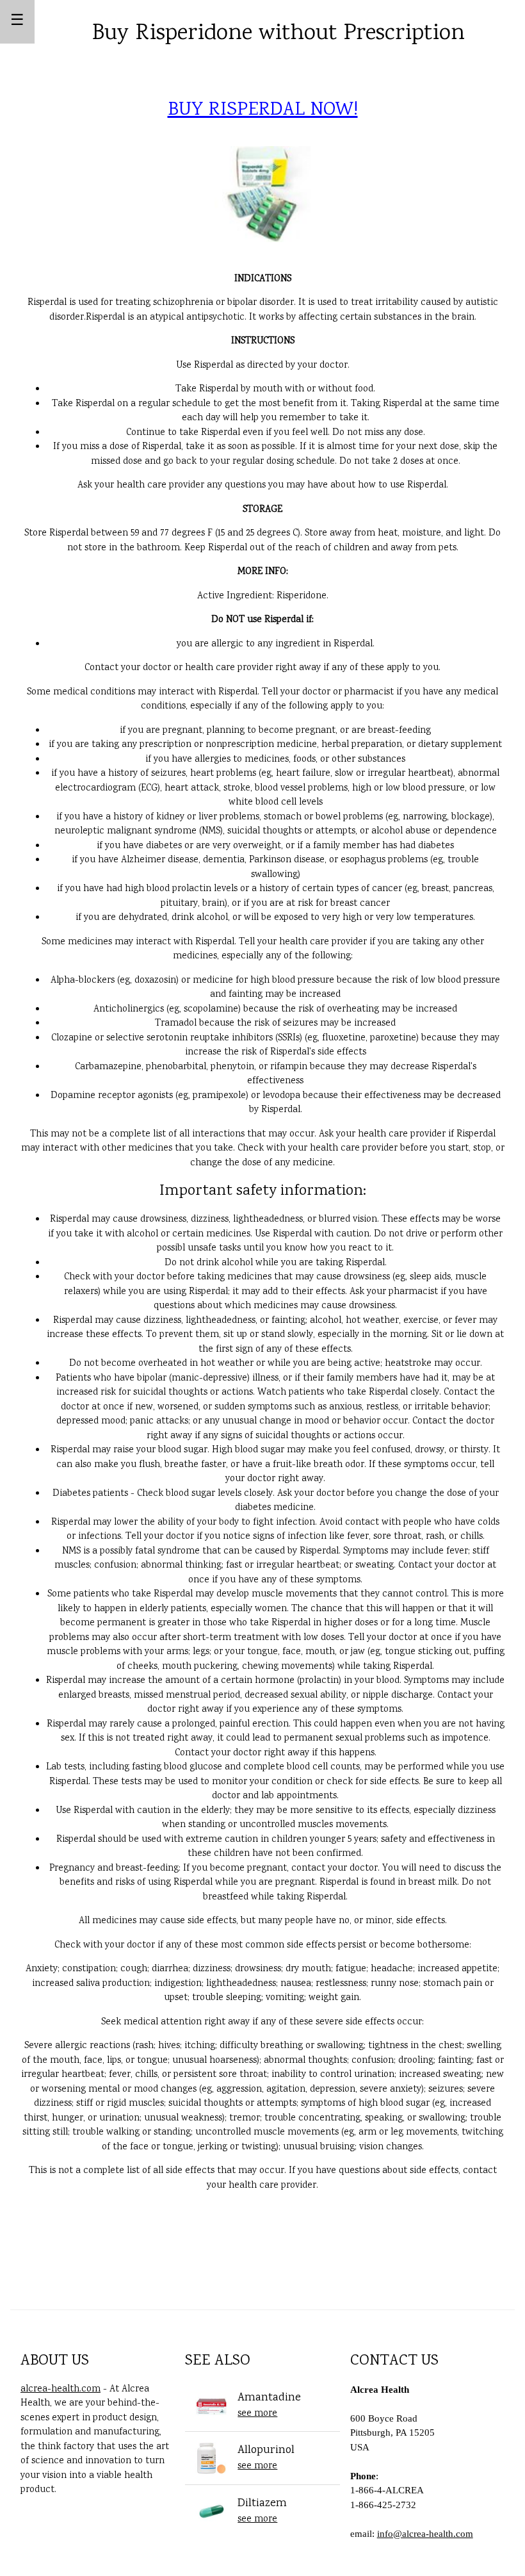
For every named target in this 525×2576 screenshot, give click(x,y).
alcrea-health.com (61, 2390)
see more (257, 2414)
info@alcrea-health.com (425, 2534)
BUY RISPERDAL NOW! (263, 111)
